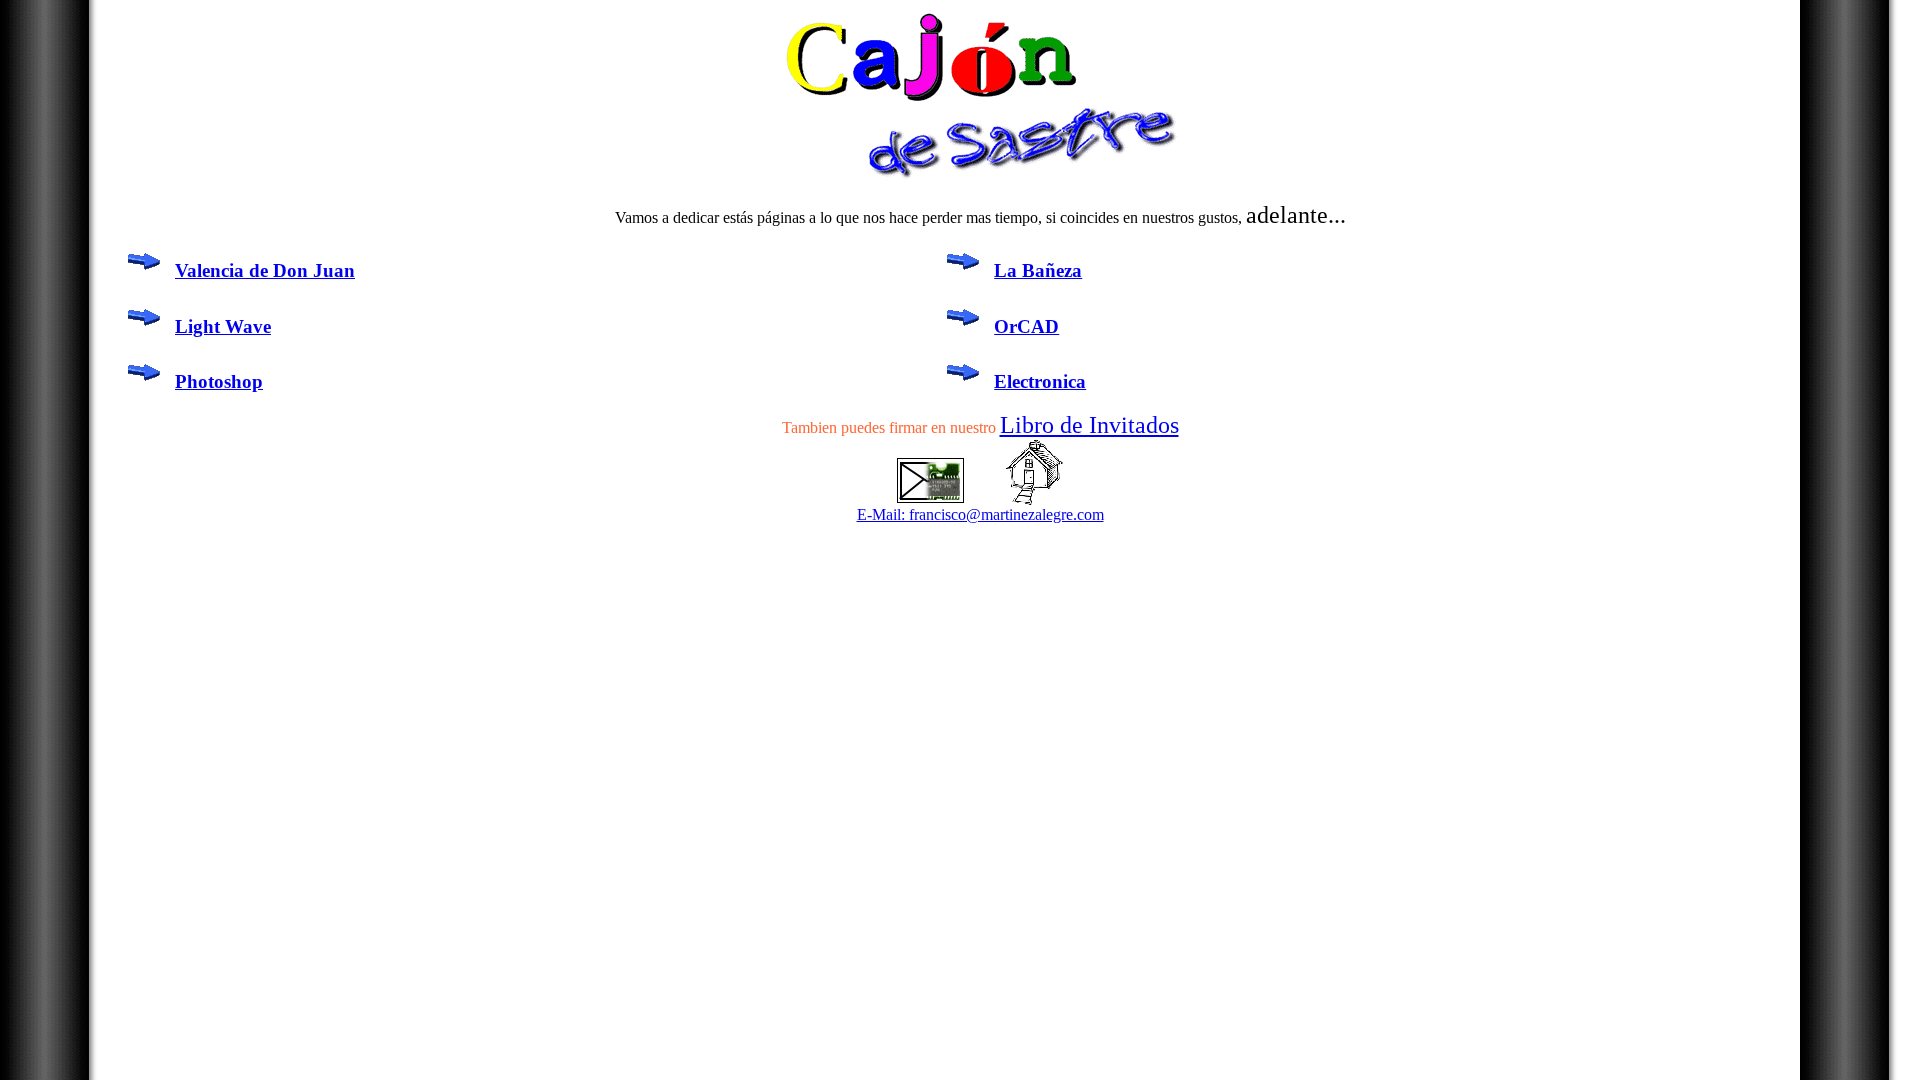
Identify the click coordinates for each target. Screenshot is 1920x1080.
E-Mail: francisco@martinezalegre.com (980, 514)
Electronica (1040, 381)
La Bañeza (1038, 270)
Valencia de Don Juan (265, 270)
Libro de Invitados (1089, 425)
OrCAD (1026, 326)
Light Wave (223, 326)
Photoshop (219, 381)
